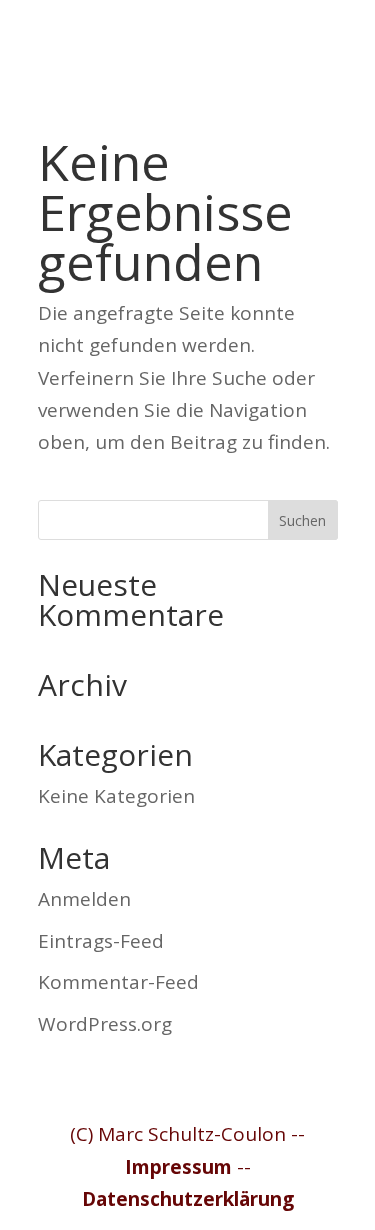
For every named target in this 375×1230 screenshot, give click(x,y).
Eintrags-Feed (101, 941)
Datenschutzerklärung (188, 1199)
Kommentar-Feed (118, 982)
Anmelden (84, 899)
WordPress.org (105, 1024)
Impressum (178, 1167)
